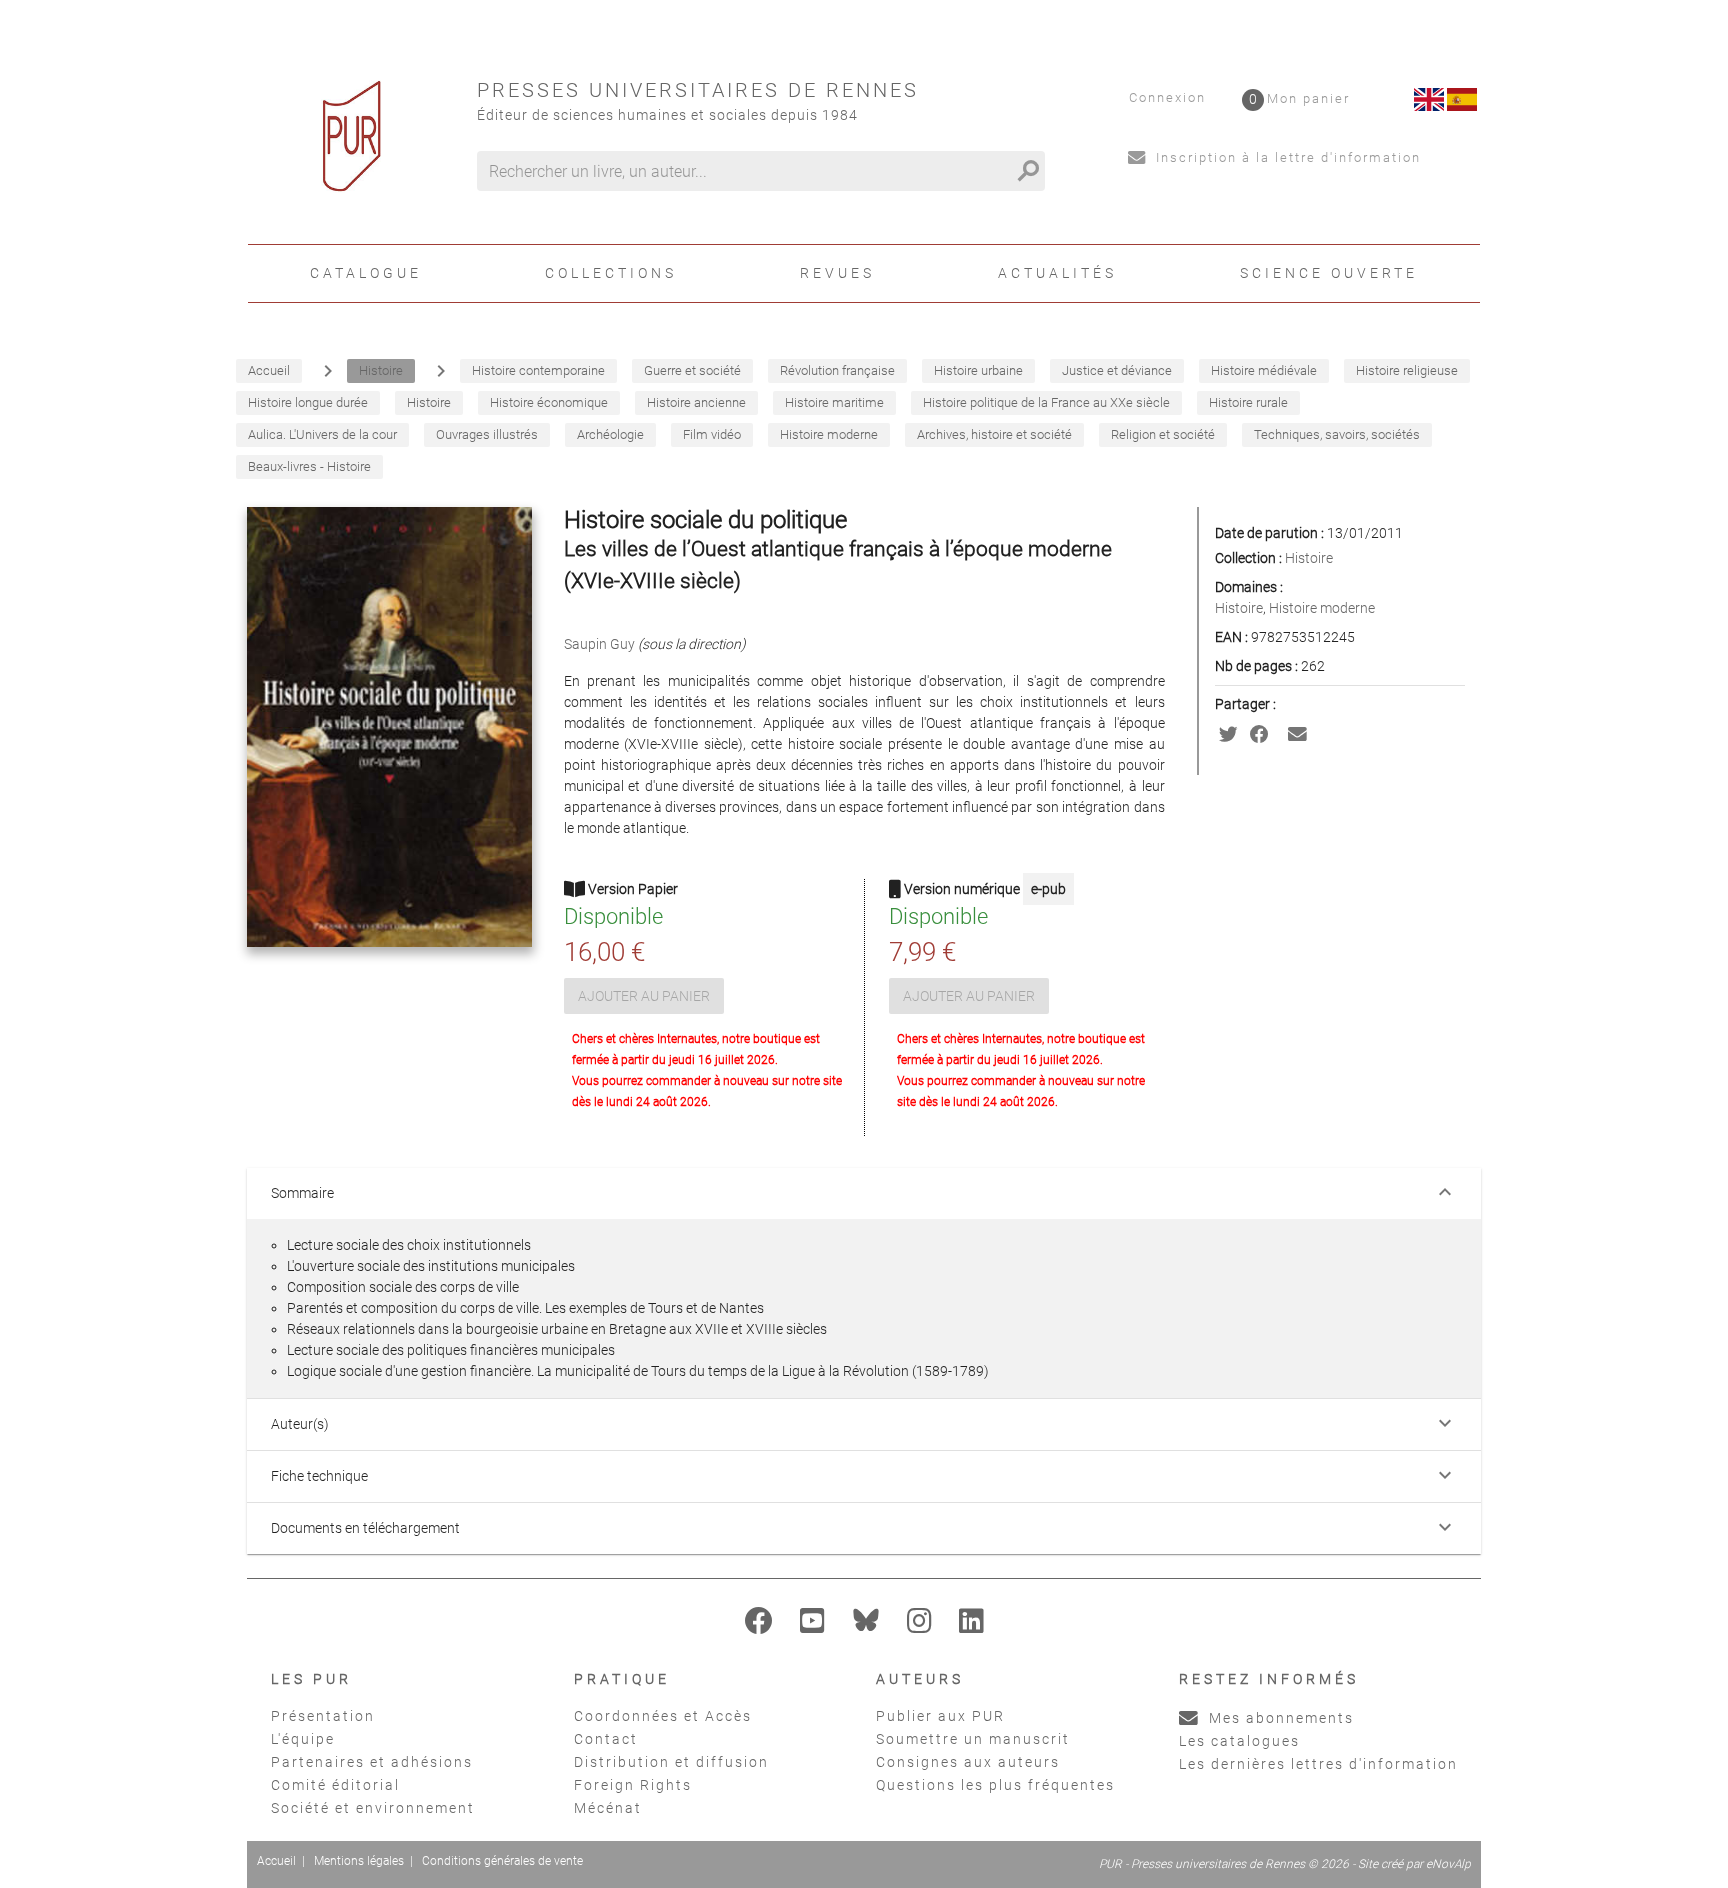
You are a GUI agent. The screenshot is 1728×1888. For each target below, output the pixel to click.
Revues (837, 273)
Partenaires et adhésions (372, 1762)
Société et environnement (373, 1808)
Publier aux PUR (940, 1716)
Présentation (323, 1716)
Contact (606, 1739)
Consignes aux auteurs (968, 1762)
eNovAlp (1448, 1864)
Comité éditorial (335, 1785)
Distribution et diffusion (671, 1762)
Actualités (1057, 273)
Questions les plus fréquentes (995, 1785)
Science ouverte (1329, 273)
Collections (611, 273)
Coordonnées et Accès (663, 1716)
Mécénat (608, 1808)
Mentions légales (359, 1861)
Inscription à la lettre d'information (1286, 157)
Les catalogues (1239, 1741)
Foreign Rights (633, 1785)
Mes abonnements (1279, 1718)
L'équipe (303, 1739)
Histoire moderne (1322, 608)
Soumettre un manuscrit (973, 1739)
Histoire (1309, 558)
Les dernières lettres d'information (1318, 1764)
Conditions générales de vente (502, 1861)
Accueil (276, 1861)
